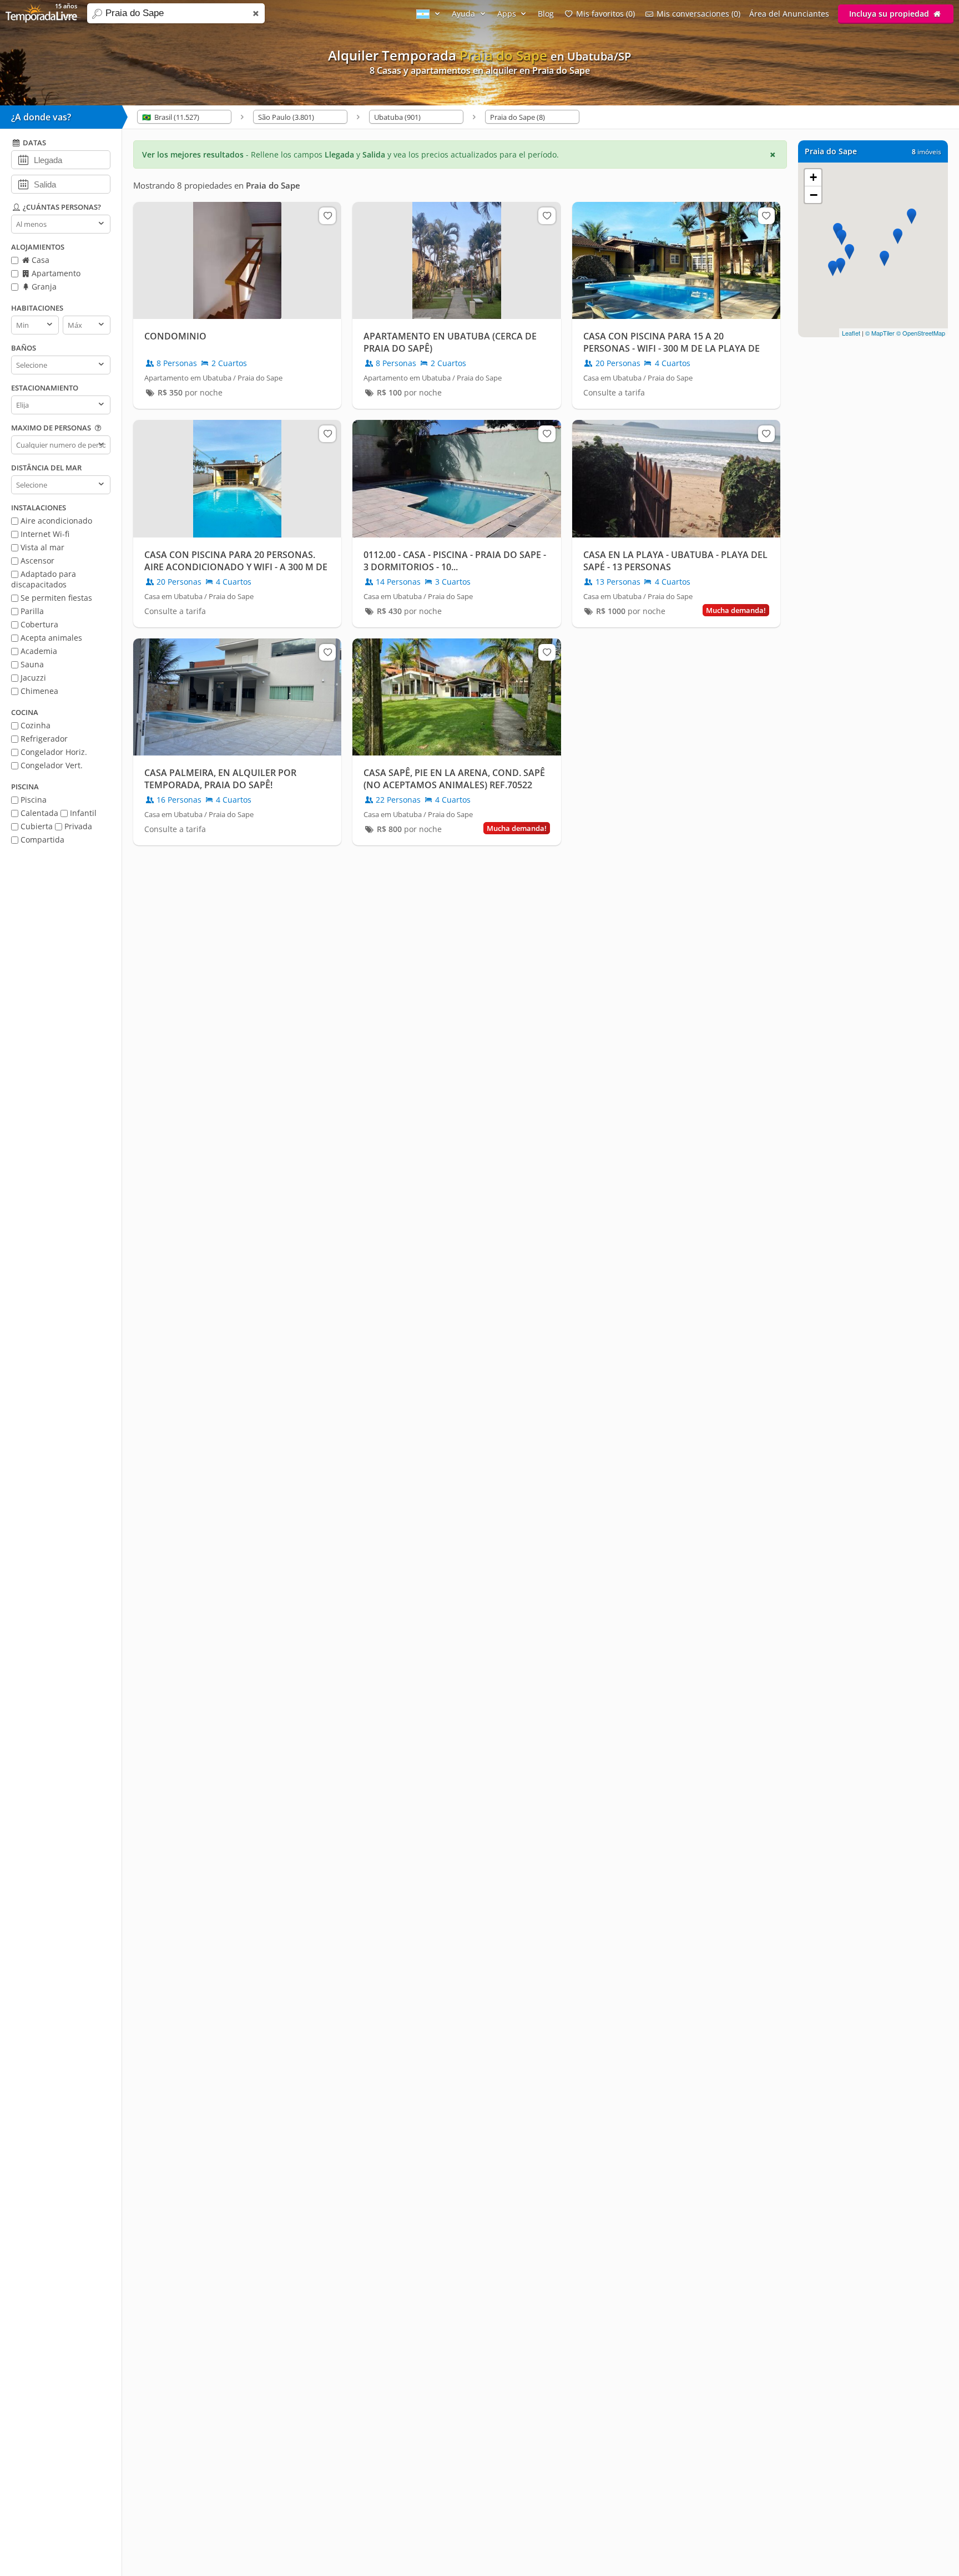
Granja (43, 286)
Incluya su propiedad (890, 14)
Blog (546, 14)
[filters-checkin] (23, 159)
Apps (508, 14)
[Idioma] (430, 14)
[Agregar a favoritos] (327, 216)
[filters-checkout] (23, 184)
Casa (39, 260)
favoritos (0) (605, 14)
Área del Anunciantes (789, 14)
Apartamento (55, 273)
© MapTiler (880, 333)
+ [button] (813, 177)
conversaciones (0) (698, 14)
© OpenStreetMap (921, 333)
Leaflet (851, 333)
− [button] (814, 195)
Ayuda (465, 14)
